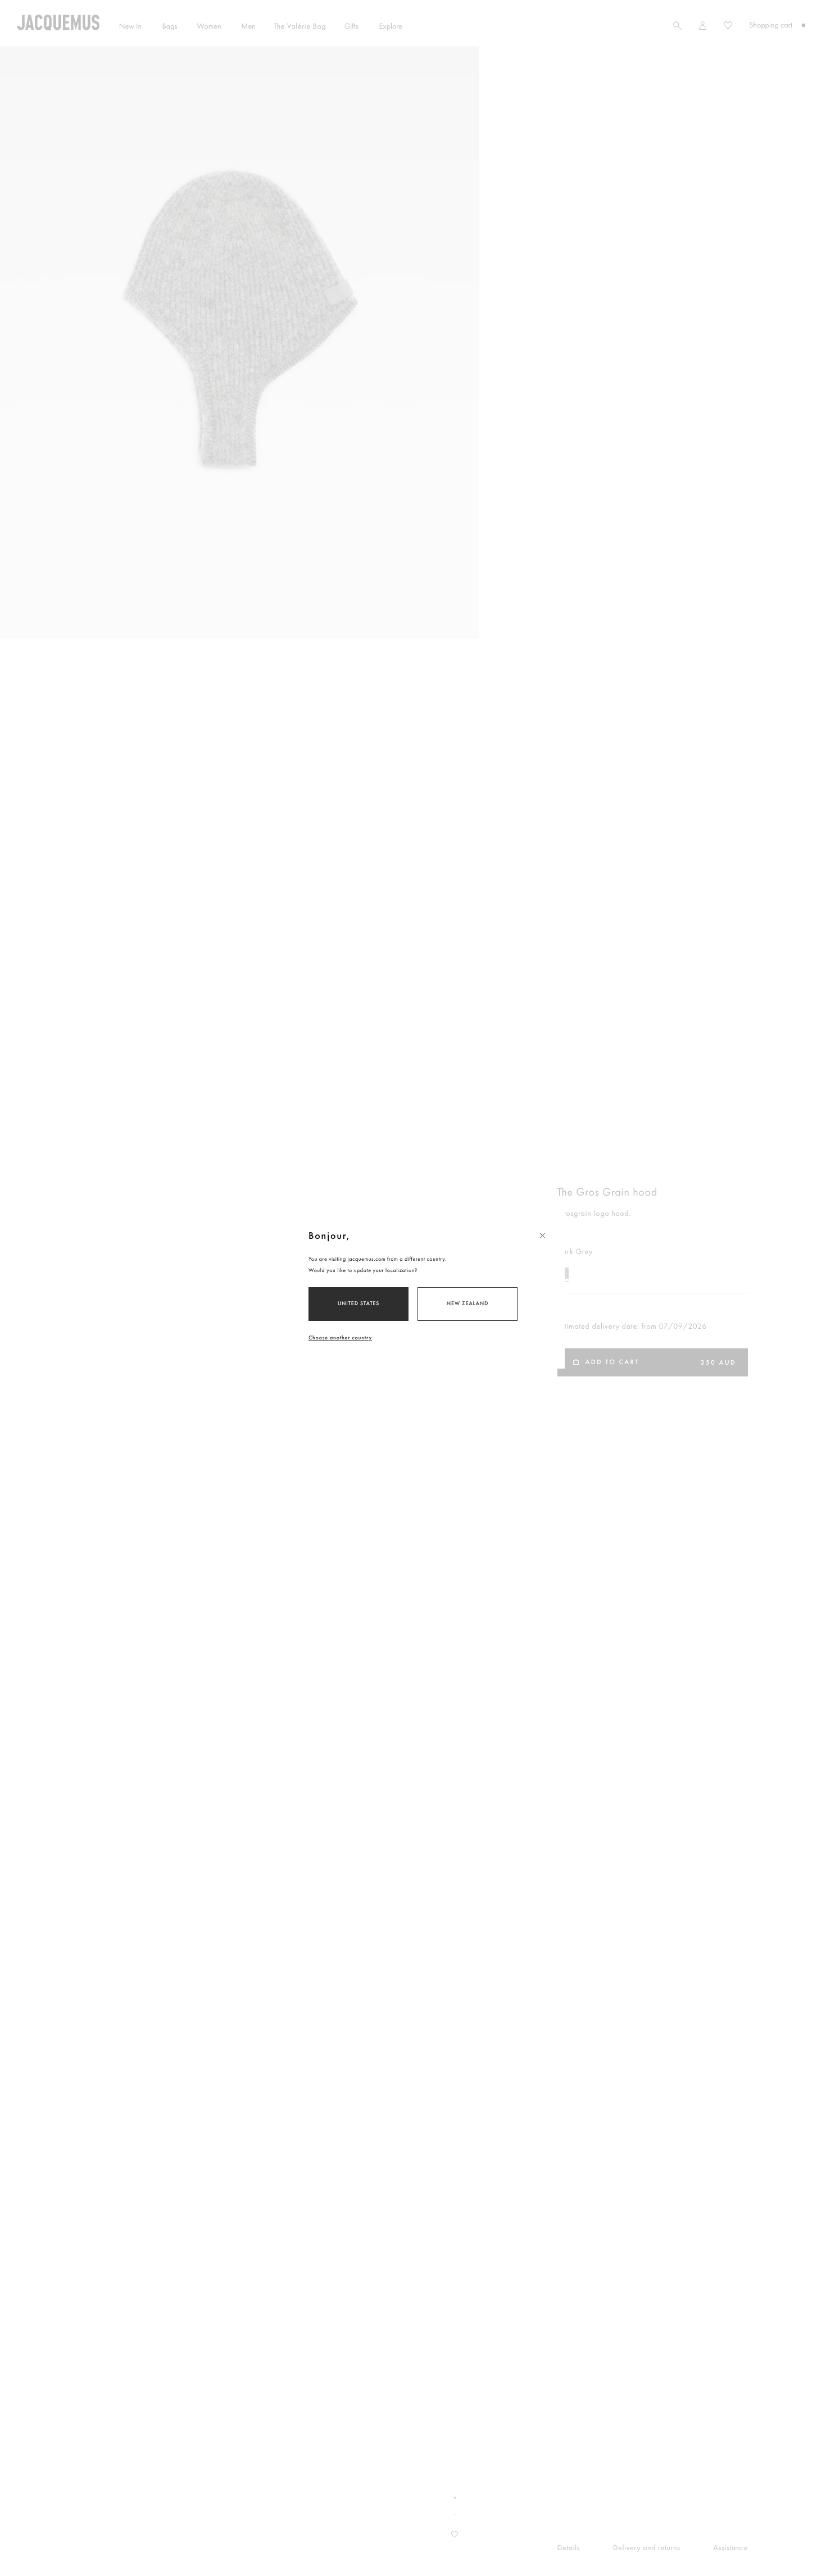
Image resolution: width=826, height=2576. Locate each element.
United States (359, 1304)
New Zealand (468, 1304)
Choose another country (340, 1338)
